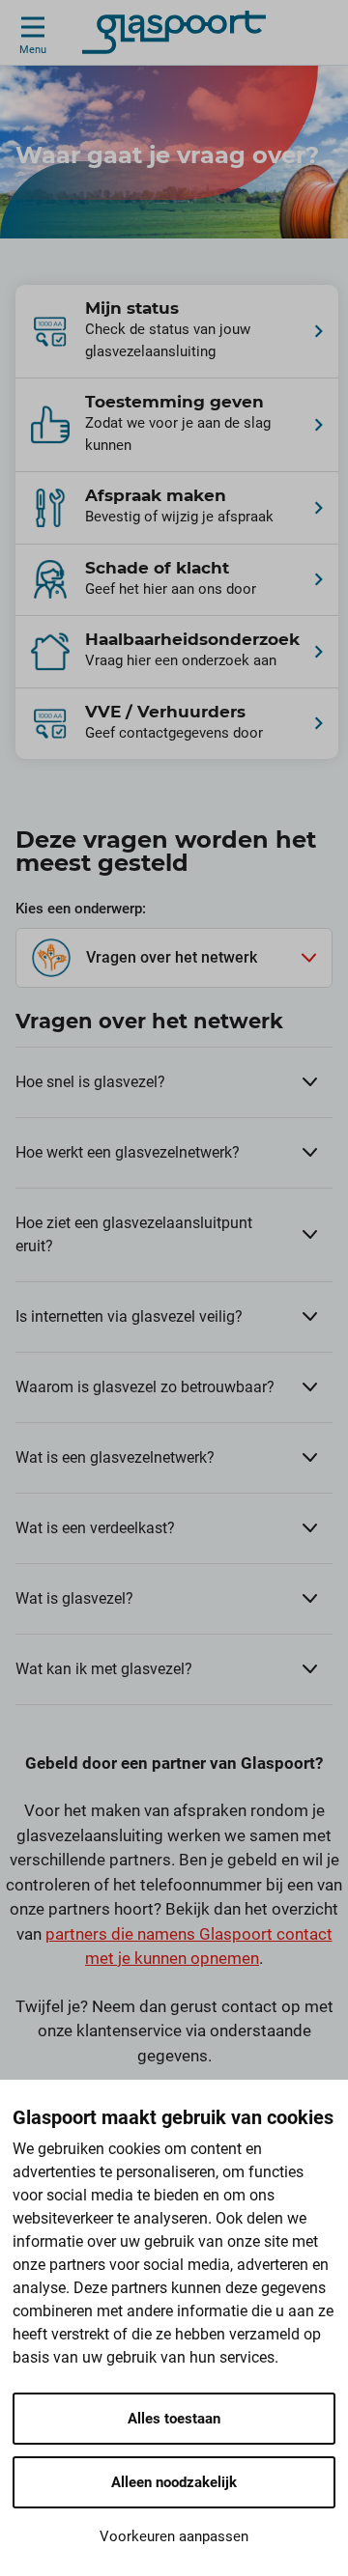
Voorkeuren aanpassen (174, 2536)
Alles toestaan (174, 2419)
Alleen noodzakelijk (174, 2482)
